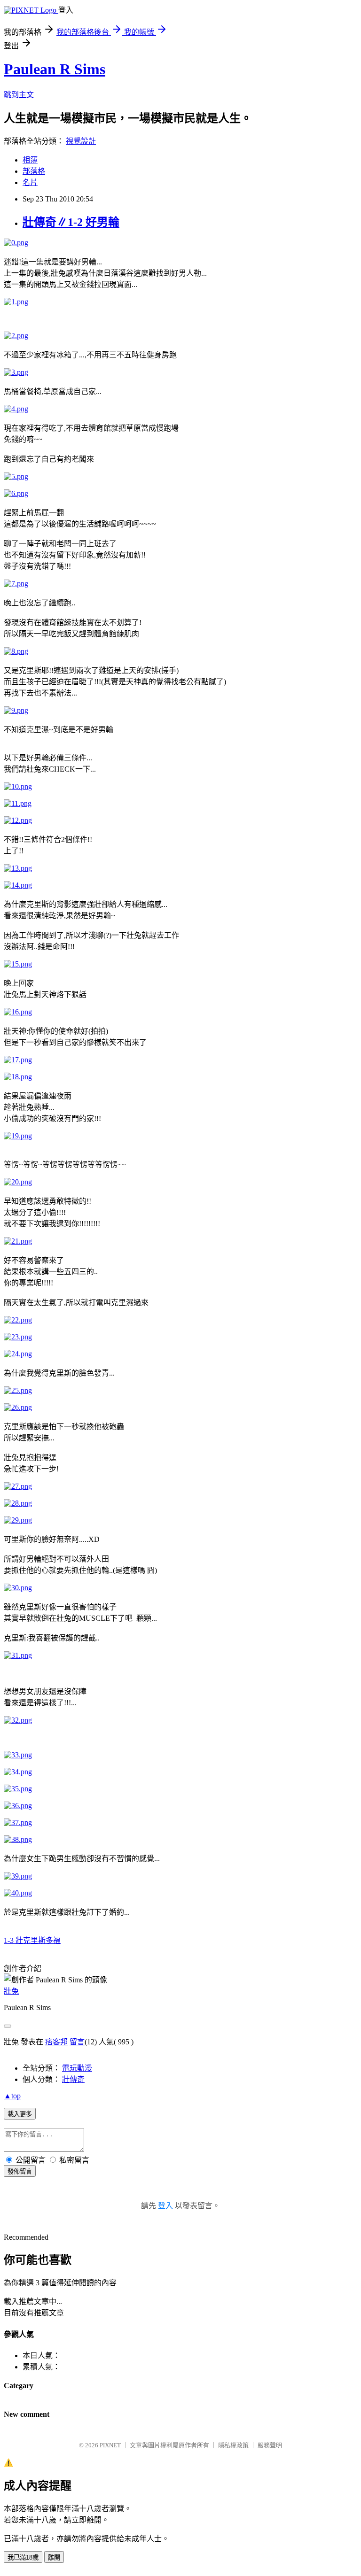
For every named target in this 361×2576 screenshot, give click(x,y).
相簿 (30, 160)
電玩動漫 (77, 2068)
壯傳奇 (73, 2079)
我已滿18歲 (23, 2557)
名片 (30, 182)
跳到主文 (19, 95)
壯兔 (11, 1991)
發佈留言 (20, 2171)
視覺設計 (81, 141)
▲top (12, 2096)
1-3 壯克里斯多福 (32, 1940)
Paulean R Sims (55, 69)
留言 (77, 2042)
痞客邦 (56, 2042)
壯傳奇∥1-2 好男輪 (71, 222)
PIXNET (110, 2445)
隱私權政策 (233, 2445)
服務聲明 (270, 2445)
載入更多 (20, 2114)
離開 (54, 2557)
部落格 (34, 171)
